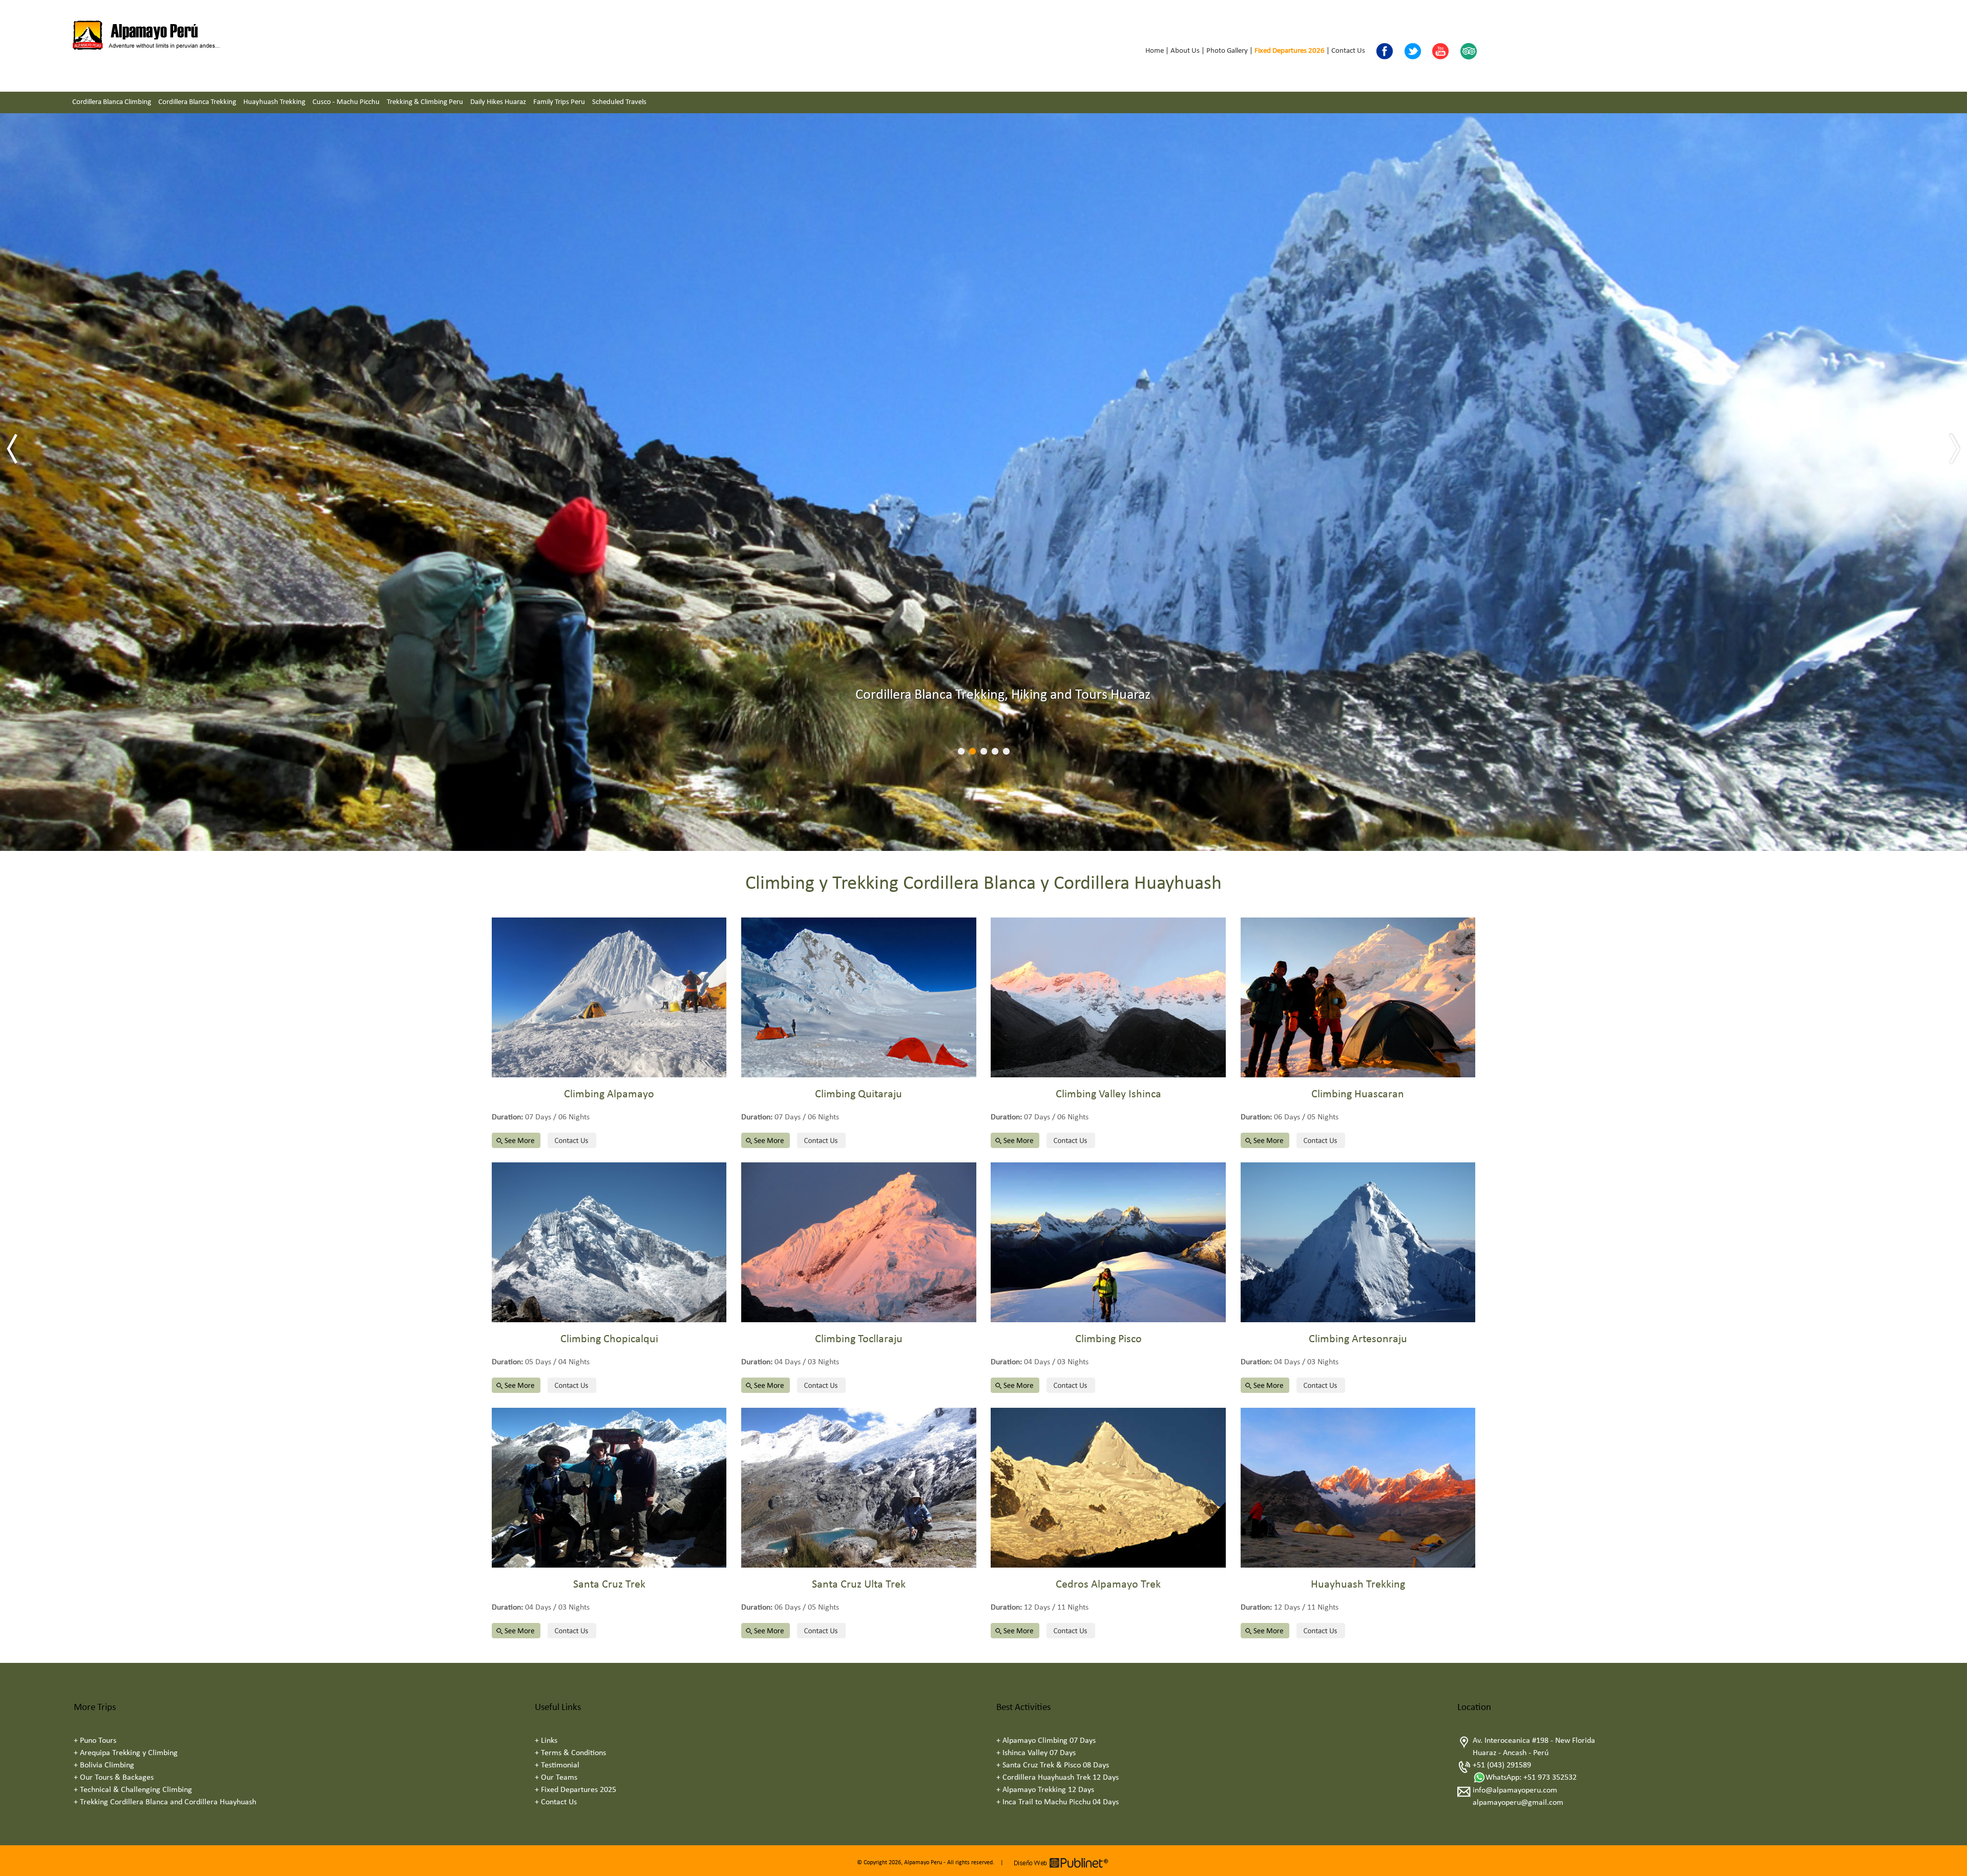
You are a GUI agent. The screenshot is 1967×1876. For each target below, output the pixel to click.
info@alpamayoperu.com (1515, 1790)
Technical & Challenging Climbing (136, 1790)
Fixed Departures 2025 (579, 1790)
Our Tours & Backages (117, 1778)
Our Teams (559, 1778)
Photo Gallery (1227, 51)
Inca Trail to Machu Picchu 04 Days (1061, 1802)
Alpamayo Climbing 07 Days (1049, 1741)
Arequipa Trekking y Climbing (129, 1753)
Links (549, 1741)
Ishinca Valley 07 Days (1039, 1753)
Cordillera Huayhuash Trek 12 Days (1061, 1778)
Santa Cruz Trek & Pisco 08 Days (1056, 1765)
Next (1954, 449)
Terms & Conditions (573, 1753)
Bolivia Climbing (107, 1765)
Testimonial (560, 1765)
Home (1155, 51)
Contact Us (1348, 51)
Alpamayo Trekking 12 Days (1048, 1790)
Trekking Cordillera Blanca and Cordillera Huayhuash (168, 1802)
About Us (1185, 51)
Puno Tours (98, 1741)
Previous (13, 449)
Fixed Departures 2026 (1290, 51)
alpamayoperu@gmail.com (1518, 1803)
